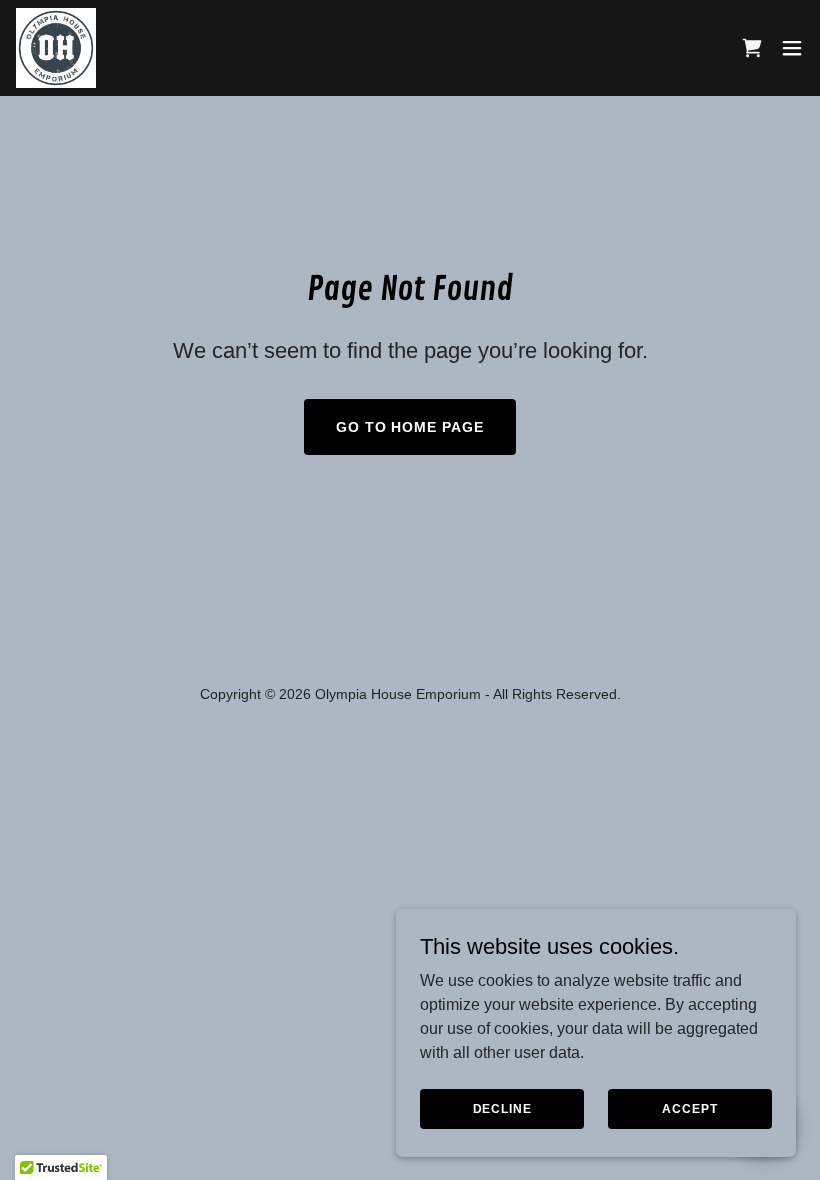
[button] (792, 48)
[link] (56, 48)
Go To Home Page (410, 427)
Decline (502, 1108)
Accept (689, 1108)
